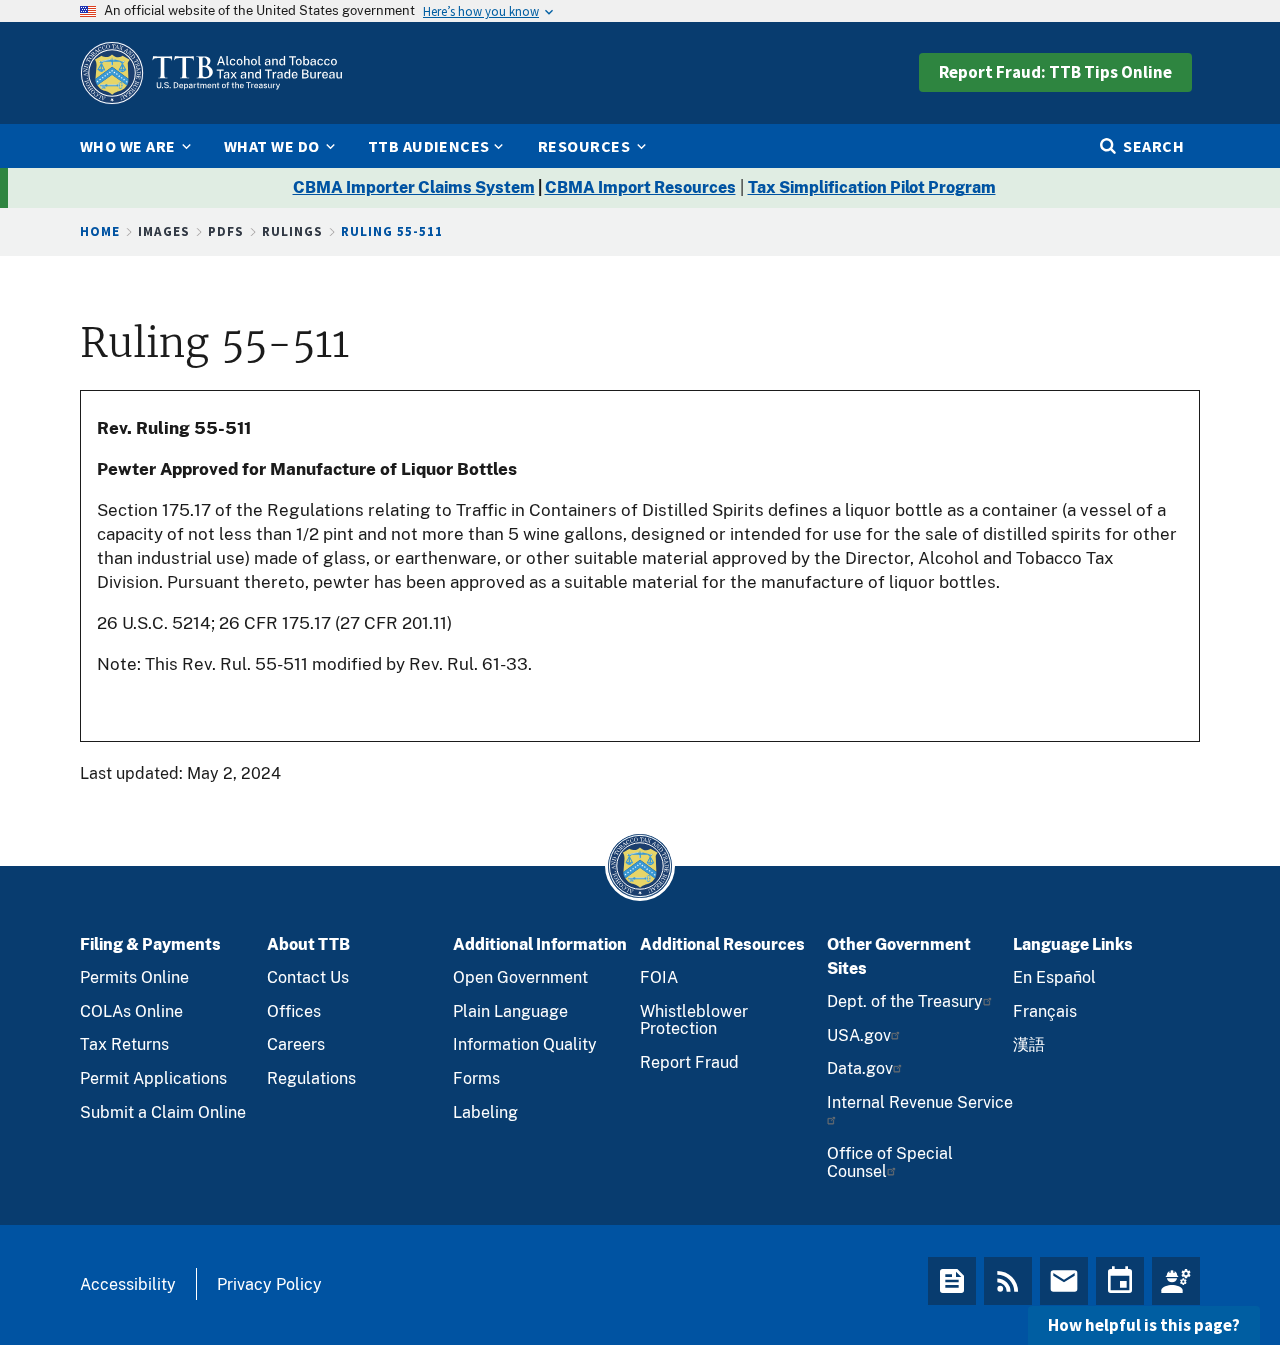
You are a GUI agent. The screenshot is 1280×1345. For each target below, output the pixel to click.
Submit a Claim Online (163, 1112)
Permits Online (134, 977)
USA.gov (859, 1035)
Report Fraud (689, 1062)
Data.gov (860, 1068)
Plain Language (510, 1011)
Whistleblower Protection (694, 1020)
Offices (294, 1011)
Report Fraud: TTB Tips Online (1055, 72)
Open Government (520, 977)
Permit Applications (153, 1078)
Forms (476, 1078)
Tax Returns (124, 1044)
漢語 (1029, 1044)
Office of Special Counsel (890, 1162)
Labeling (485, 1112)
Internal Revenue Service (920, 1102)
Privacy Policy (269, 1284)
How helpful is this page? (1144, 1325)
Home (100, 231)
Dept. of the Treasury (905, 1001)
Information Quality (525, 1044)
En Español (1054, 977)
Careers (296, 1044)
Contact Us (308, 977)
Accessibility (128, 1284)
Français (1045, 1011)
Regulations (311, 1078)
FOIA (659, 977)
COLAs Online (131, 1011)
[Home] (211, 73)
